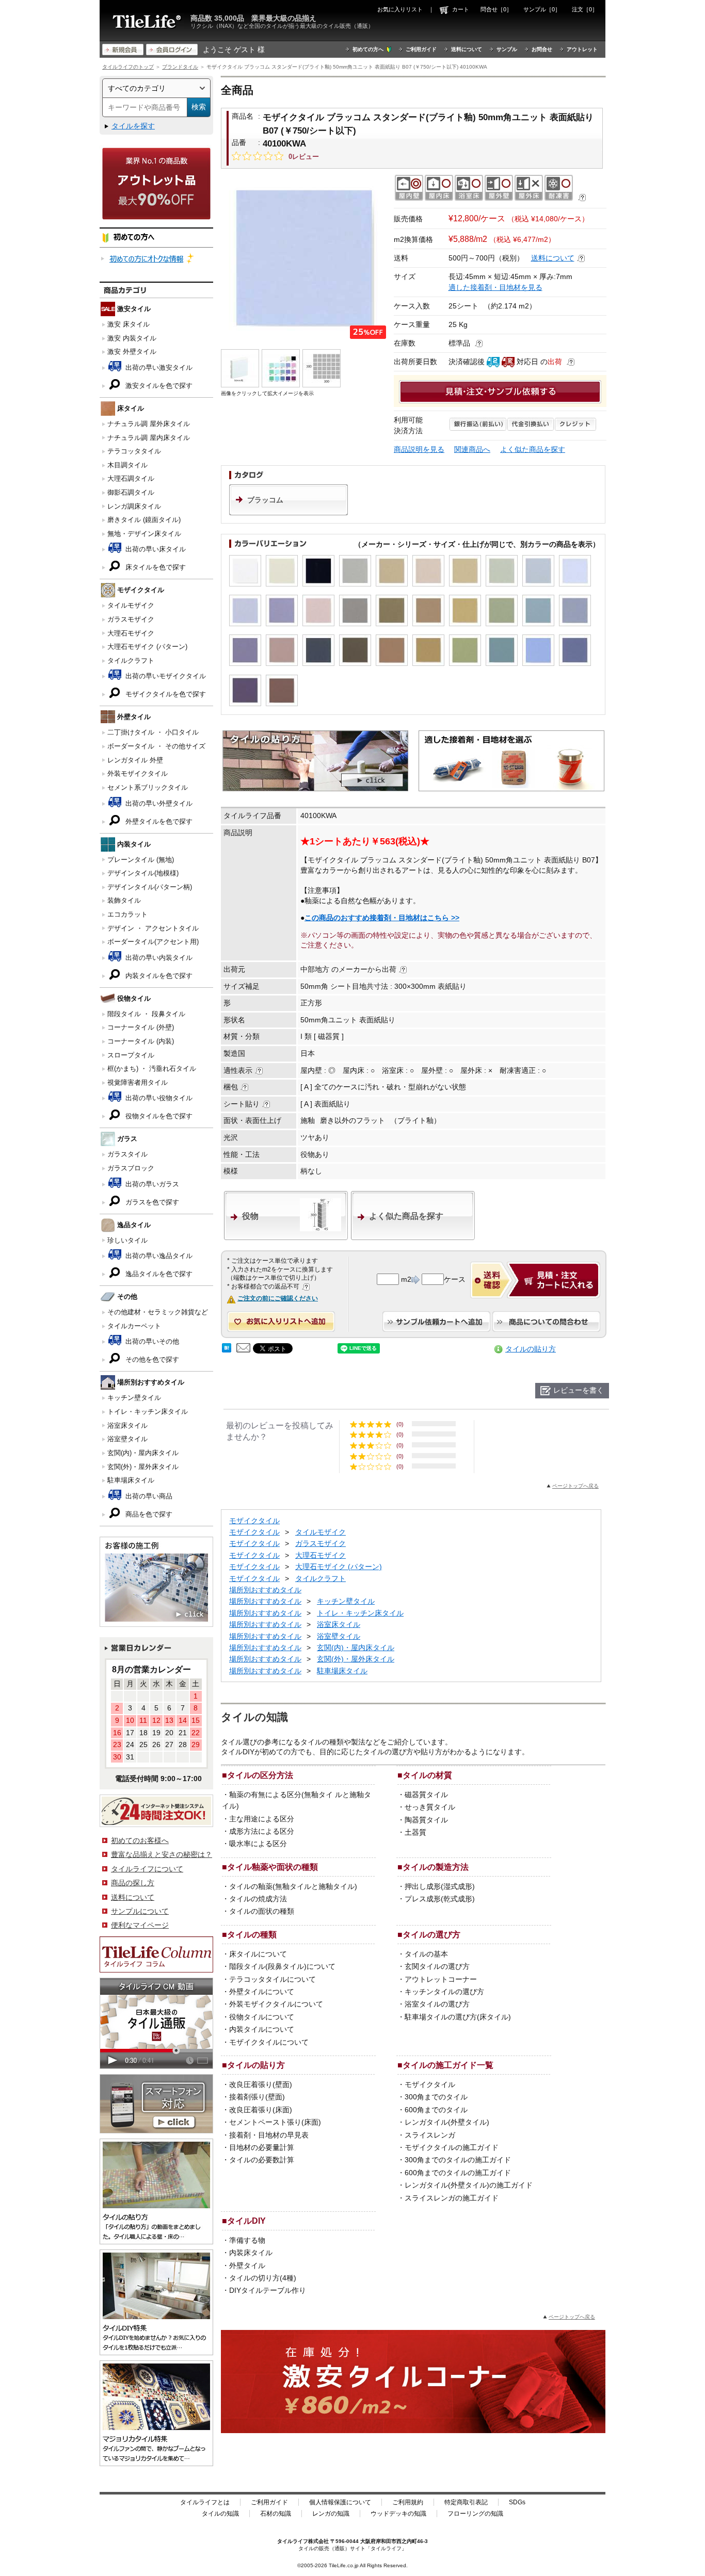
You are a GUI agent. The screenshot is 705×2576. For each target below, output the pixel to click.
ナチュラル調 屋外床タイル (149, 424)
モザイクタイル (254, 1521)
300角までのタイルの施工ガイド (458, 2160)
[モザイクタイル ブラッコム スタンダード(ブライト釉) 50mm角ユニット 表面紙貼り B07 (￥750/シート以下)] (305, 258)
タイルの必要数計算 (262, 2160)
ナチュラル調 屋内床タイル (149, 438)
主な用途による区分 (262, 1819)
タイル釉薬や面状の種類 (273, 1867)
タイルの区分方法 (260, 1775)
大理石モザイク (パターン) (147, 647)
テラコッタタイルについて (273, 1979)
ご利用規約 (408, 2502)
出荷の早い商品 (148, 1496)
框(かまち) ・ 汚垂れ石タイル (152, 1069)
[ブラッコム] (289, 513)
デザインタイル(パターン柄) (150, 887)
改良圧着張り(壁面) (261, 2084)
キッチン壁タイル (134, 1398)
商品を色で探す (148, 1514)
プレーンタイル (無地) (141, 860)
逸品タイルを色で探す (158, 1274)
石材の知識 (276, 2514)
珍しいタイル (127, 1240)
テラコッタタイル (134, 451)
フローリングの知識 (475, 2514)
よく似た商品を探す (533, 449)
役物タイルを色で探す (158, 1116)
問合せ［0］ (496, 9)
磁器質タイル (426, 1795)
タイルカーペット (134, 1326)
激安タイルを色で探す (158, 386)
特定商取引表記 (466, 2502)
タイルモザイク (131, 605)
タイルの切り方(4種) (263, 2278)
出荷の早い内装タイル (158, 958)
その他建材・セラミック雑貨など (158, 1312)
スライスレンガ (430, 2135)
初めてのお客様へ (140, 1840)
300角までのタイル (436, 2097)
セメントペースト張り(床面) (275, 2122)
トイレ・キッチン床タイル (148, 1412)
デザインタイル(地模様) (143, 873)
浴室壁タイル (127, 1439)
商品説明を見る (419, 449)
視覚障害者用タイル (138, 1082)
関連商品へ (472, 449)
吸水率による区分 (258, 1844)
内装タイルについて (262, 2029)
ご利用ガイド (421, 49)
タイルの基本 (426, 1954)
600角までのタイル (436, 2110)
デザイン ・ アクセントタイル (153, 928)
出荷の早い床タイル (155, 549)
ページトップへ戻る (575, 1486)
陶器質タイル (426, 1820)
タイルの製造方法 (436, 1867)
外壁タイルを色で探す (158, 821)
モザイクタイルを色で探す (165, 694)
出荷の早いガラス (151, 1184)
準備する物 (247, 2240)
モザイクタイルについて (269, 2042)
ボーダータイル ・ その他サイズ (156, 746)
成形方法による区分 (262, 1831)
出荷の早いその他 (151, 1341)
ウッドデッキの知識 (398, 2514)
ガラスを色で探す (151, 1202)
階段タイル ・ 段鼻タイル (146, 1014)
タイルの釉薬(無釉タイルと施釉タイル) (293, 1886)
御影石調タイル (131, 492)
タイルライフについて (147, 1869)
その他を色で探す (151, 1359)
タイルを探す (133, 126)
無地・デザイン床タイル (144, 534)
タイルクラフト (131, 661)
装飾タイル (124, 900)
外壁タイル (247, 2265)
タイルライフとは (205, 2502)
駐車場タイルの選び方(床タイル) (458, 2017)
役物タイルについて (262, 2017)
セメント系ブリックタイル (148, 787)
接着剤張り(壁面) (257, 2097)
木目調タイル (127, 465)
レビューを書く (579, 1390)
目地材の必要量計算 (262, 2147)
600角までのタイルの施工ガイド (458, 2173)
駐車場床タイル (131, 1480)
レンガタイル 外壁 (135, 760)
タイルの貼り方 (531, 1349)
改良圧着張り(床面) (261, 2110)
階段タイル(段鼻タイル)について (282, 1966)
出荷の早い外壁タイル (158, 803)
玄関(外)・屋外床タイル (143, 1467)
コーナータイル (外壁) (141, 1027)
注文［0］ (585, 9)
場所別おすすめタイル (265, 1590)
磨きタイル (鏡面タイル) (144, 520)
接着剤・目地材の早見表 (269, 2135)
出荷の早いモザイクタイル (165, 676)
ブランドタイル (180, 67)
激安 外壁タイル (132, 352)
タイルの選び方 (431, 1934)
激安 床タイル (129, 324)
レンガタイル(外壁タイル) (447, 2122)
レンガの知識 (331, 2514)
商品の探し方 (133, 1883)
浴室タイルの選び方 (437, 2004)
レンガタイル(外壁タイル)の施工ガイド (469, 2185)
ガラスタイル (127, 1154)
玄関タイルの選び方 (437, 1966)
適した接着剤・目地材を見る (495, 287)
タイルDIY (246, 2221)
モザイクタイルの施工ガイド (452, 2147)
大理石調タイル (131, 478)
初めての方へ (368, 49)
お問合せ (542, 49)
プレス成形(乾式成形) (440, 1899)
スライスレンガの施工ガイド (452, 2198)
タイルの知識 (220, 2514)
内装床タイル (251, 2253)
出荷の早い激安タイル (158, 368)
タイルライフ (293, 2541)
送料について (467, 49)
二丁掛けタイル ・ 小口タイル (153, 732)
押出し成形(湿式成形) (440, 1886)
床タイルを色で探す (155, 567)
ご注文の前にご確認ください (278, 1298)
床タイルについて (258, 1954)
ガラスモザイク (131, 619)
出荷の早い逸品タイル (158, 1256)
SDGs (517, 2502)
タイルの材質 (427, 1775)
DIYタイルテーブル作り (268, 2290)
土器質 (415, 1832)
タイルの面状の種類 (262, 1911)
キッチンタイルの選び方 (444, 1992)
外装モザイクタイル (138, 773)
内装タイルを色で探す (158, 976)
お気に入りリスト (400, 9)
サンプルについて (140, 1911)
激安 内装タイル (132, 338)
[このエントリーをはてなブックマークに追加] (227, 1350)
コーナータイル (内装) (141, 1041)
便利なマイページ (140, 1925)
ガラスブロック (131, 1168)
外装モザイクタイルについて (276, 2004)
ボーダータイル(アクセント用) (153, 942)
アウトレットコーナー (441, 1979)
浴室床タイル (127, 1425)
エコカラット (127, 914)
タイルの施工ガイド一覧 (448, 2065)
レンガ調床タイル (134, 506)
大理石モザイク (131, 633)
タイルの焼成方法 (258, 1899)
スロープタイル (131, 1055)
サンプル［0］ (542, 9)
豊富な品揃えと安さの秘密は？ (162, 1854)
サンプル (507, 49)
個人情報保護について (340, 2502)
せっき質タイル (430, 1807)
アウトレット (582, 49)
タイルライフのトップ (128, 67)
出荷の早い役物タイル (158, 1098)
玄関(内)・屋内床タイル (143, 1453)
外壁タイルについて (262, 1992)
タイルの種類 (252, 1934)
